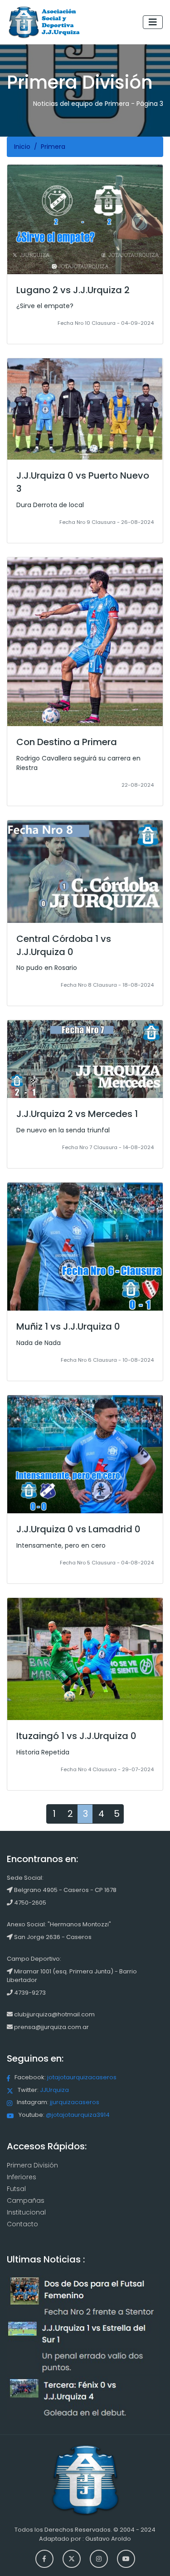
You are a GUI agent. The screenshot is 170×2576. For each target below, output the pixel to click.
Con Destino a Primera (67, 742)
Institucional (26, 2212)
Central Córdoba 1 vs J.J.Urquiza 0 (64, 945)
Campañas (26, 2201)
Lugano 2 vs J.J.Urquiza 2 (73, 290)
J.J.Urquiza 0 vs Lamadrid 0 (78, 1529)
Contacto (22, 2224)
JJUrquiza (54, 2090)
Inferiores (22, 2177)
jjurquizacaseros (75, 2102)
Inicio (22, 147)
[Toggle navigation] (153, 22)
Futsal (16, 2189)
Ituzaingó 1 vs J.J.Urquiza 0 (76, 1736)
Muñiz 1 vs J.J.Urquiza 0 (68, 1326)
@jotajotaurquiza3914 (78, 2115)
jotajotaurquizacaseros (82, 2077)
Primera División (32, 2165)
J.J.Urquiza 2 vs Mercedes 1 (77, 1114)
